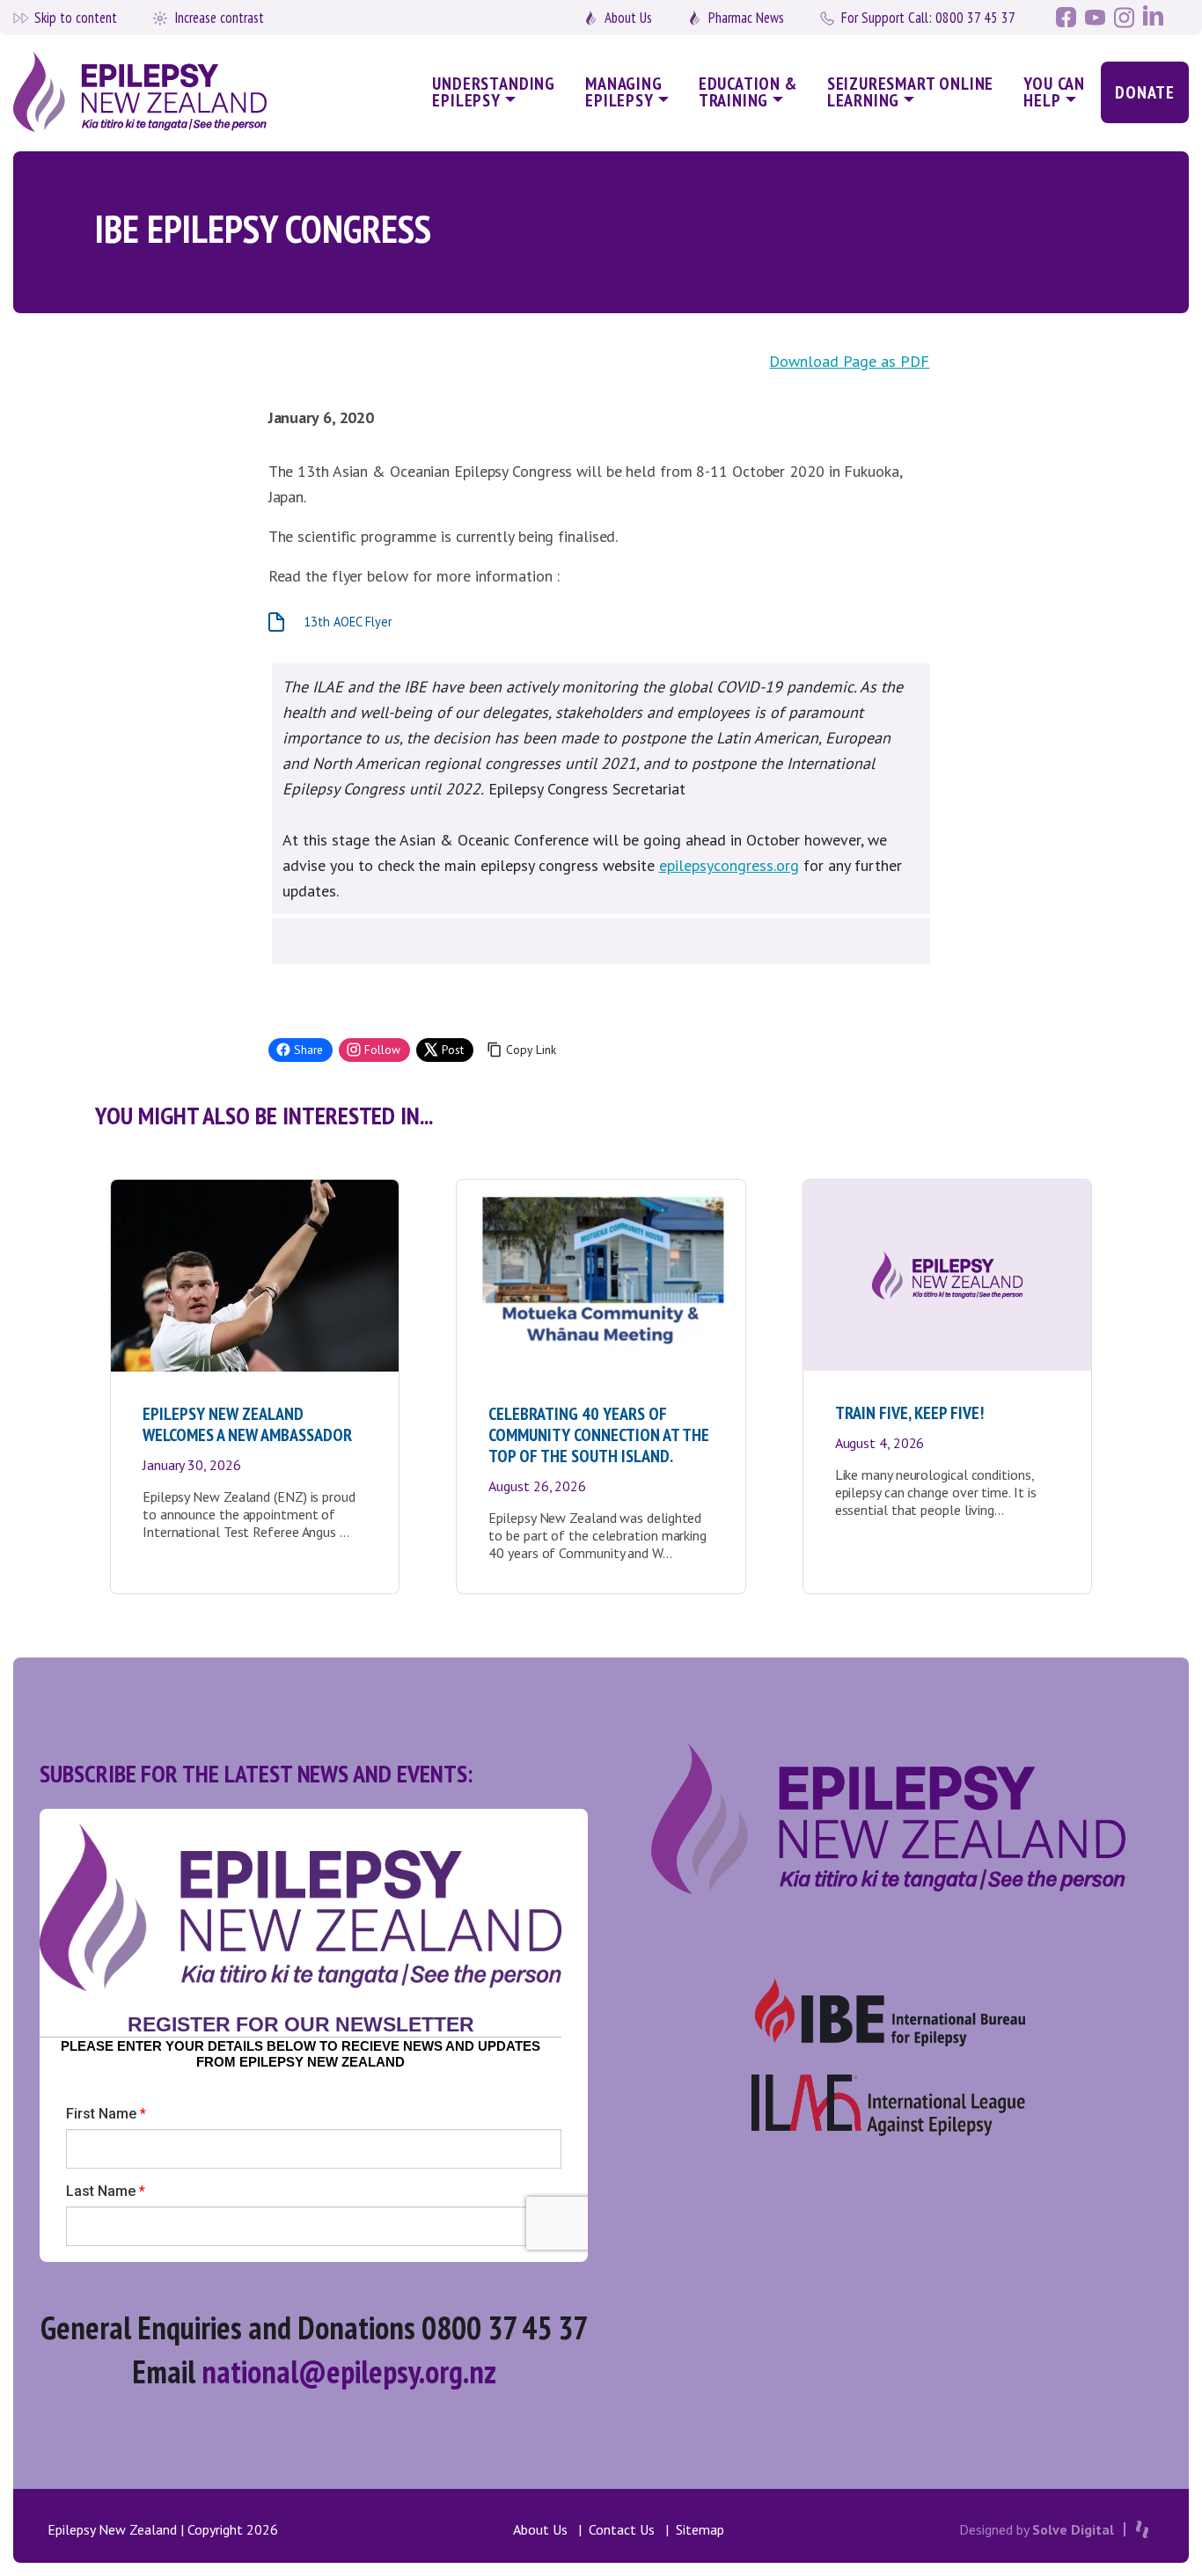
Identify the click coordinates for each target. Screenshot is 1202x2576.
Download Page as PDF (849, 361)
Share (308, 1050)
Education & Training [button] (748, 92)
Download (442, 622)
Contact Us (622, 2529)
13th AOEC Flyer (348, 622)
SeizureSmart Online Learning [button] (911, 92)
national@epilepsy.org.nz (349, 2371)
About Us (628, 18)
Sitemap (700, 2529)
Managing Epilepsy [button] (624, 92)
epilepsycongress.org (729, 865)
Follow (382, 1050)
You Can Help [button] (1054, 92)
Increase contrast (219, 18)
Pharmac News (746, 18)
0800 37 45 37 (928, 18)
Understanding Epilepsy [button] (494, 92)
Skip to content (76, 18)
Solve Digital (1073, 2529)
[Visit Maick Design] (1142, 2529)
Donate (1145, 92)
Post (453, 1050)
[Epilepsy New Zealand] (151, 93)
